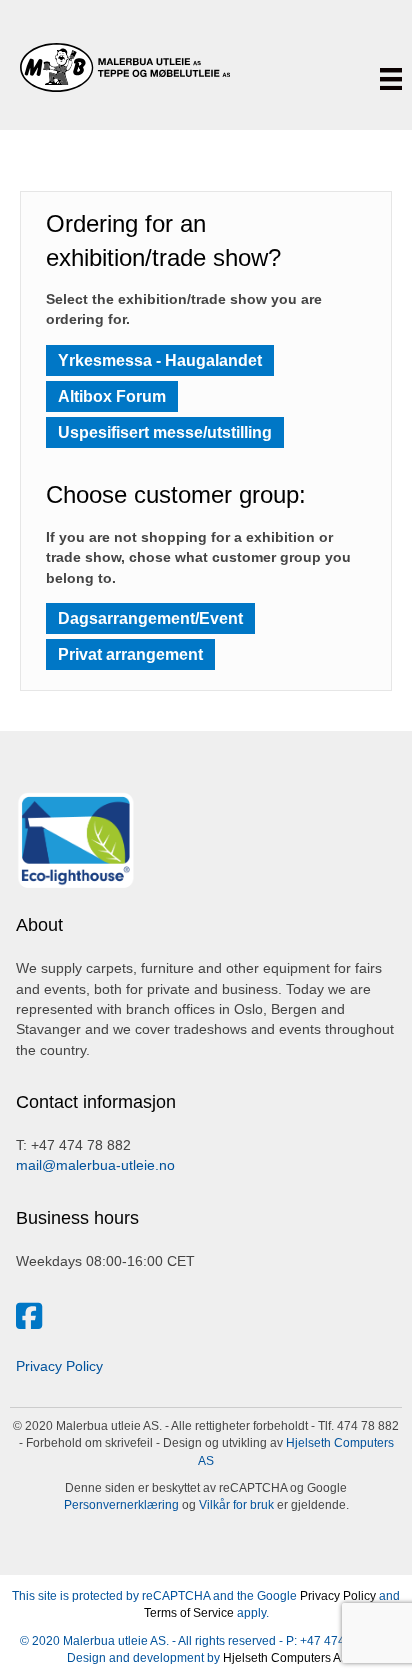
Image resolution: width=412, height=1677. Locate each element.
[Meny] (391, 79)
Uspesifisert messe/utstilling (165, 432)
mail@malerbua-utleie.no (95, 1165)
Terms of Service (189, 1613)
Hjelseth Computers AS (286, 1658)
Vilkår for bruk (235, 1505)
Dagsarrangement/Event (150, 618)
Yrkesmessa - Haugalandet (160, 360)
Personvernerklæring (121, 1505)
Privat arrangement (130, 654)
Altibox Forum (112, 396)
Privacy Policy (59, 1366)
